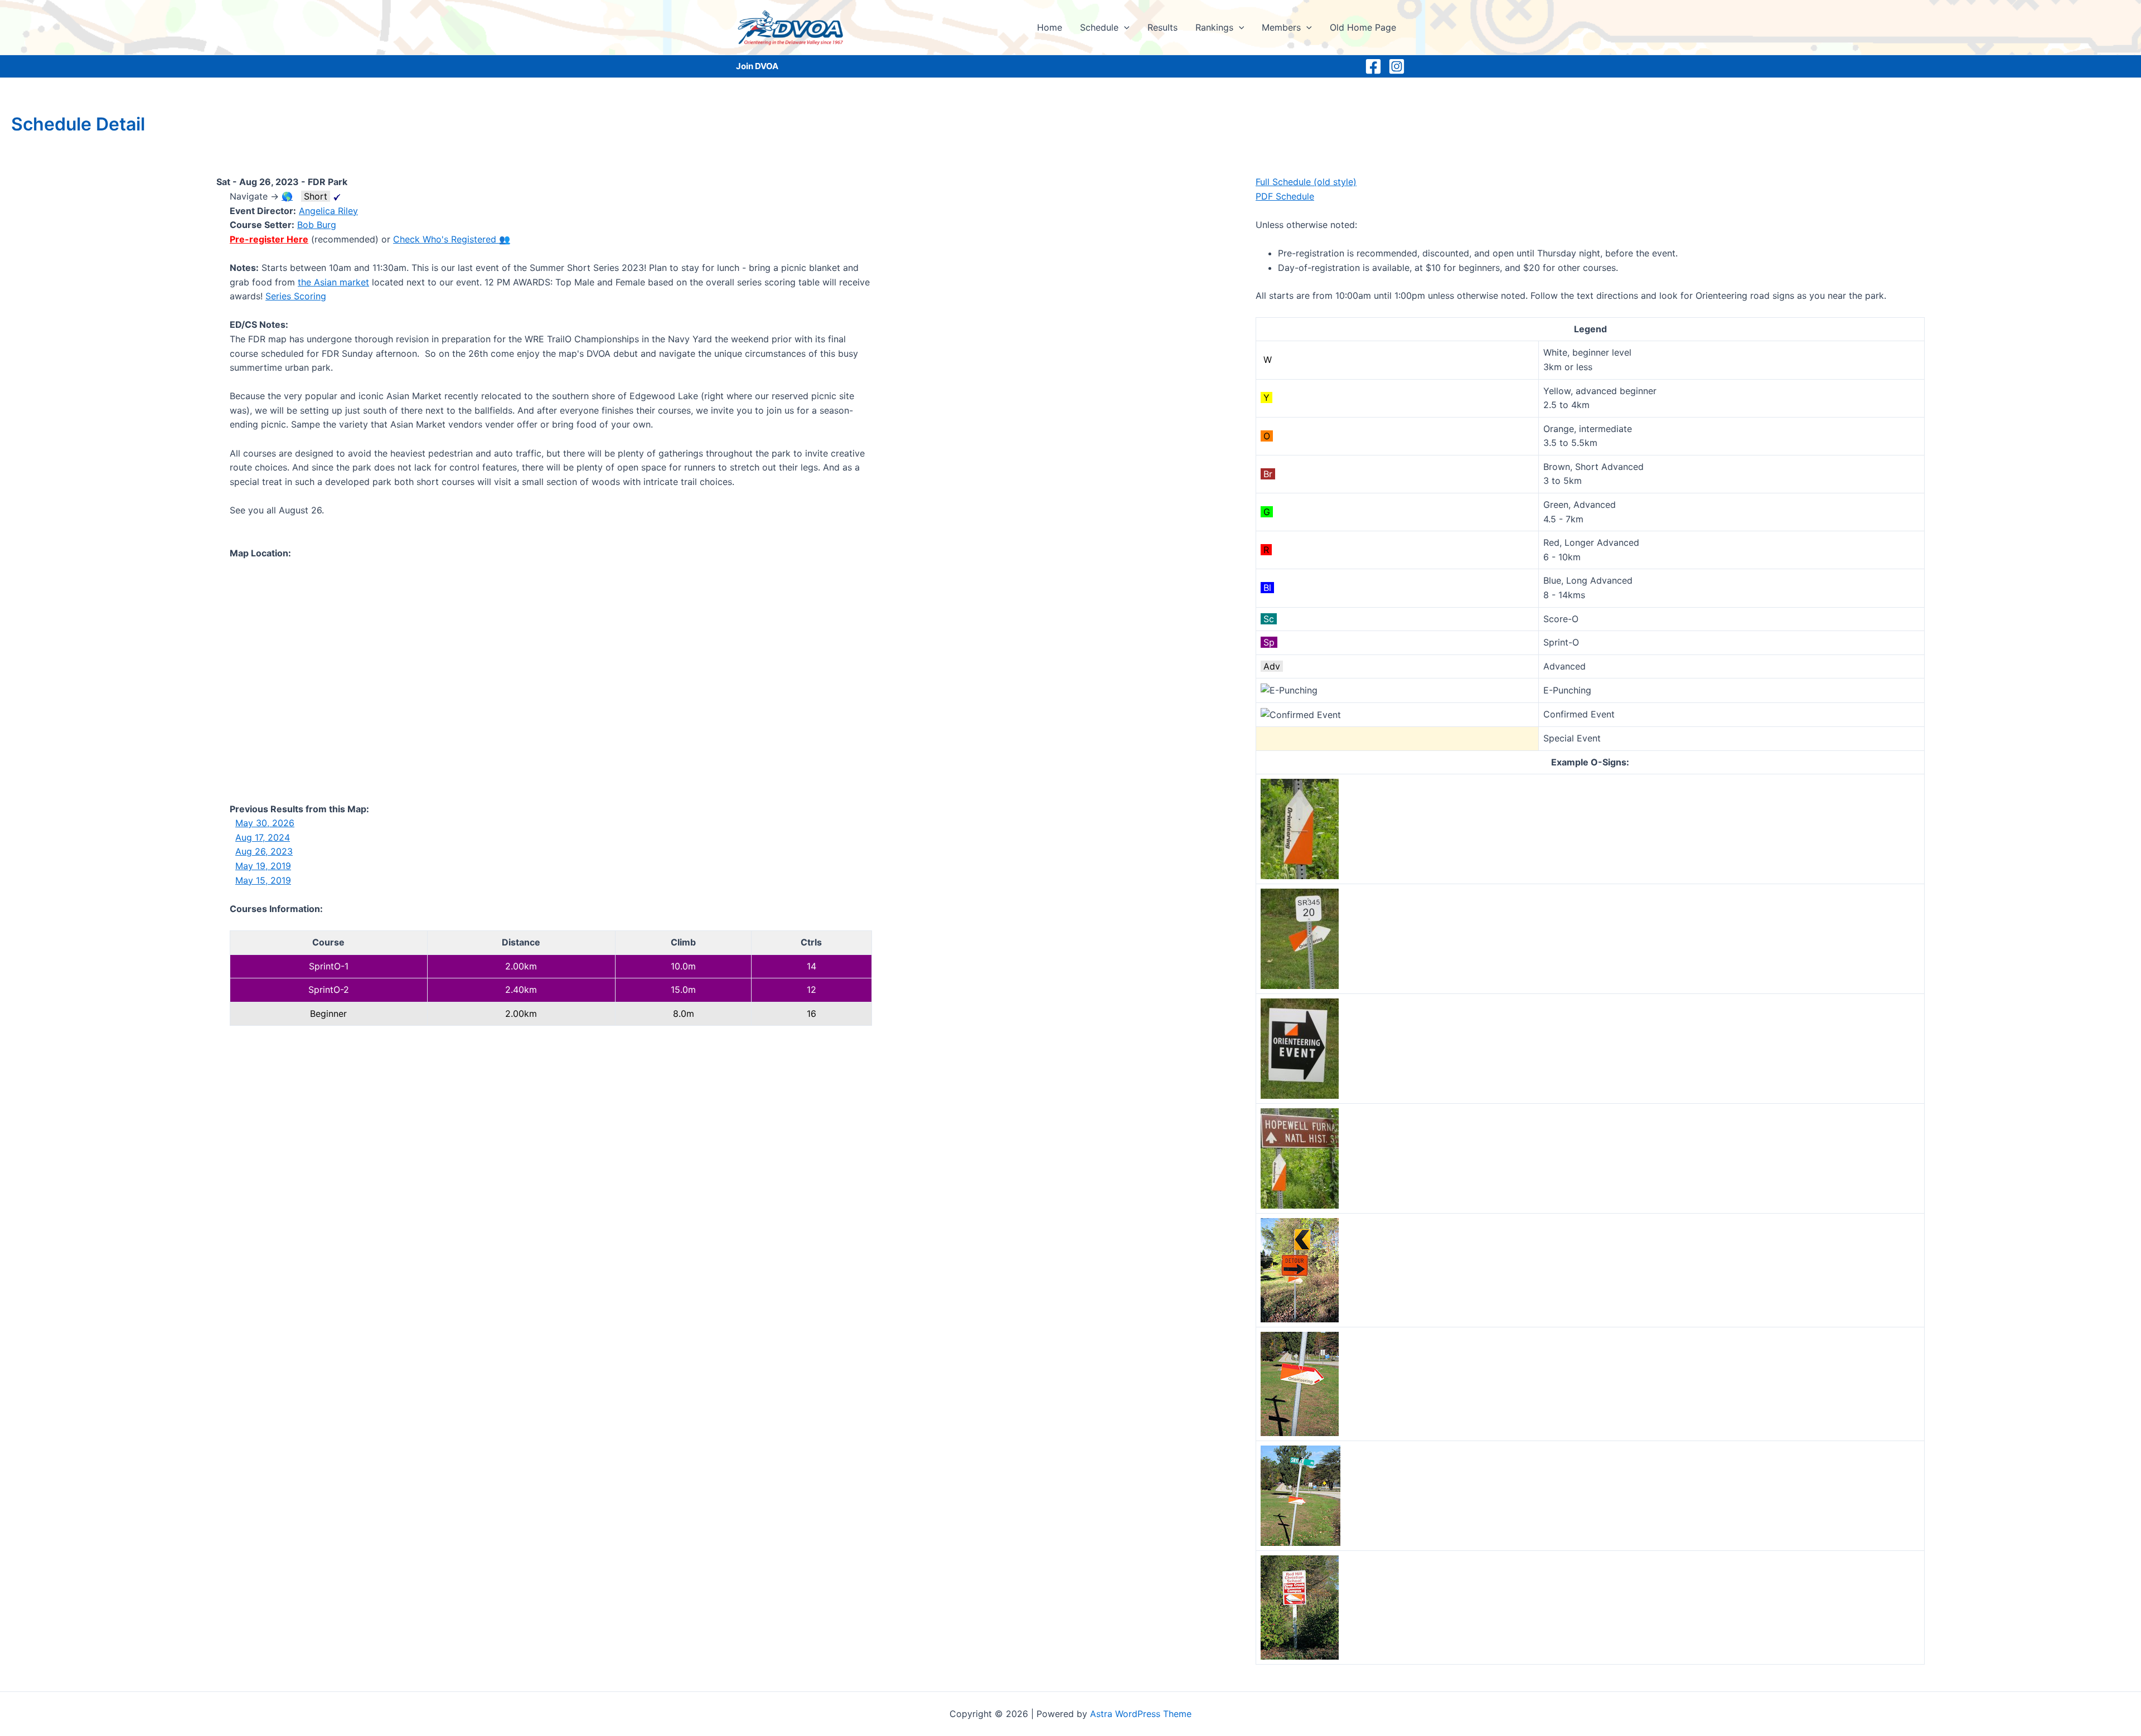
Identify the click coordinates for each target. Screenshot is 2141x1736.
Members (1281, 27)
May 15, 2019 (263, 880)
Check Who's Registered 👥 (452, 239)
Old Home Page (1363, 27)
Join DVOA (757, 66)
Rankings (1214, 27)
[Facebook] (1373, 66)
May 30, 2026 (265, 823)
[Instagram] (1397, 66)
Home (1050, 27)
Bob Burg (317, 225)
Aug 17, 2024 (263, 837)
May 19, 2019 (263, 866)
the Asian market (333, 282)
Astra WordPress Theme (1141, 1714)
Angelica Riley (328, 211)
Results (1162, 27)
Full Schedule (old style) (1306, 182)
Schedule (1099, 27)
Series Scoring (296, 296)
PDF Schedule (1285, 196)
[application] (1124, 27)
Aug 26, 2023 (264, 851)
